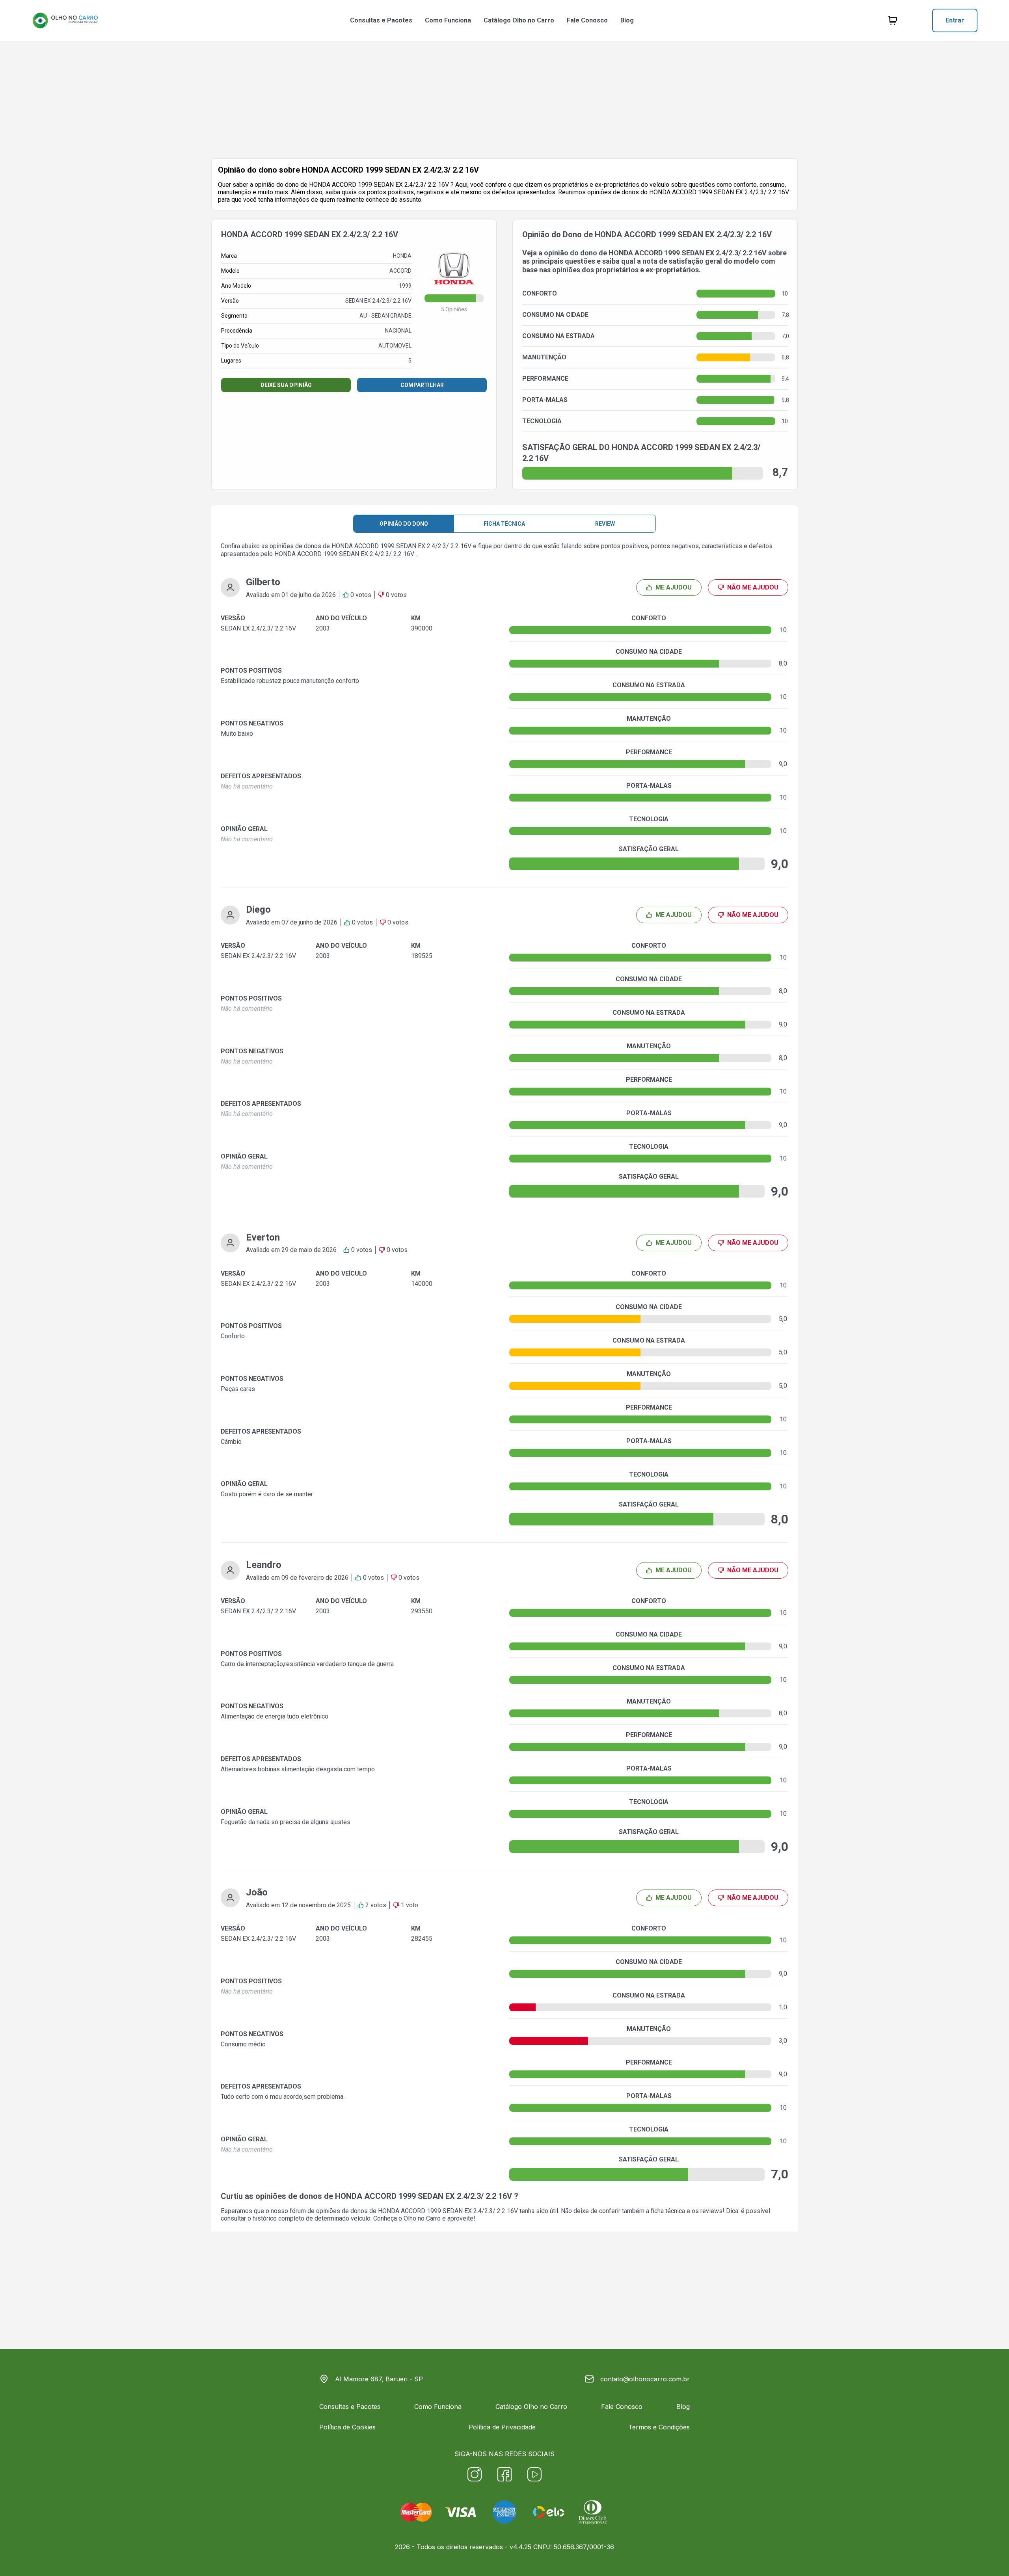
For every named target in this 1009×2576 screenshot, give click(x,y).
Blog (627, 20)
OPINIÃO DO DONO (404, 524)
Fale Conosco (587, 20)
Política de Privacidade (502, 2427)
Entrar (955, 20)
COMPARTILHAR (422, 385)
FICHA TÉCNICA (504, 524)
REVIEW (605, 524)
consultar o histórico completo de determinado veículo (296, 2218)
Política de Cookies (347, 2427)
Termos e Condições (659, 2427)
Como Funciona (448, 20)
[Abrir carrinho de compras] (893, 20)
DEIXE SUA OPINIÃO (286, 385)
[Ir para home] (65, 20)
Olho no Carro (422, 2218)
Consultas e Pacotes (381, 20)
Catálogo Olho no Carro (519, 20)
